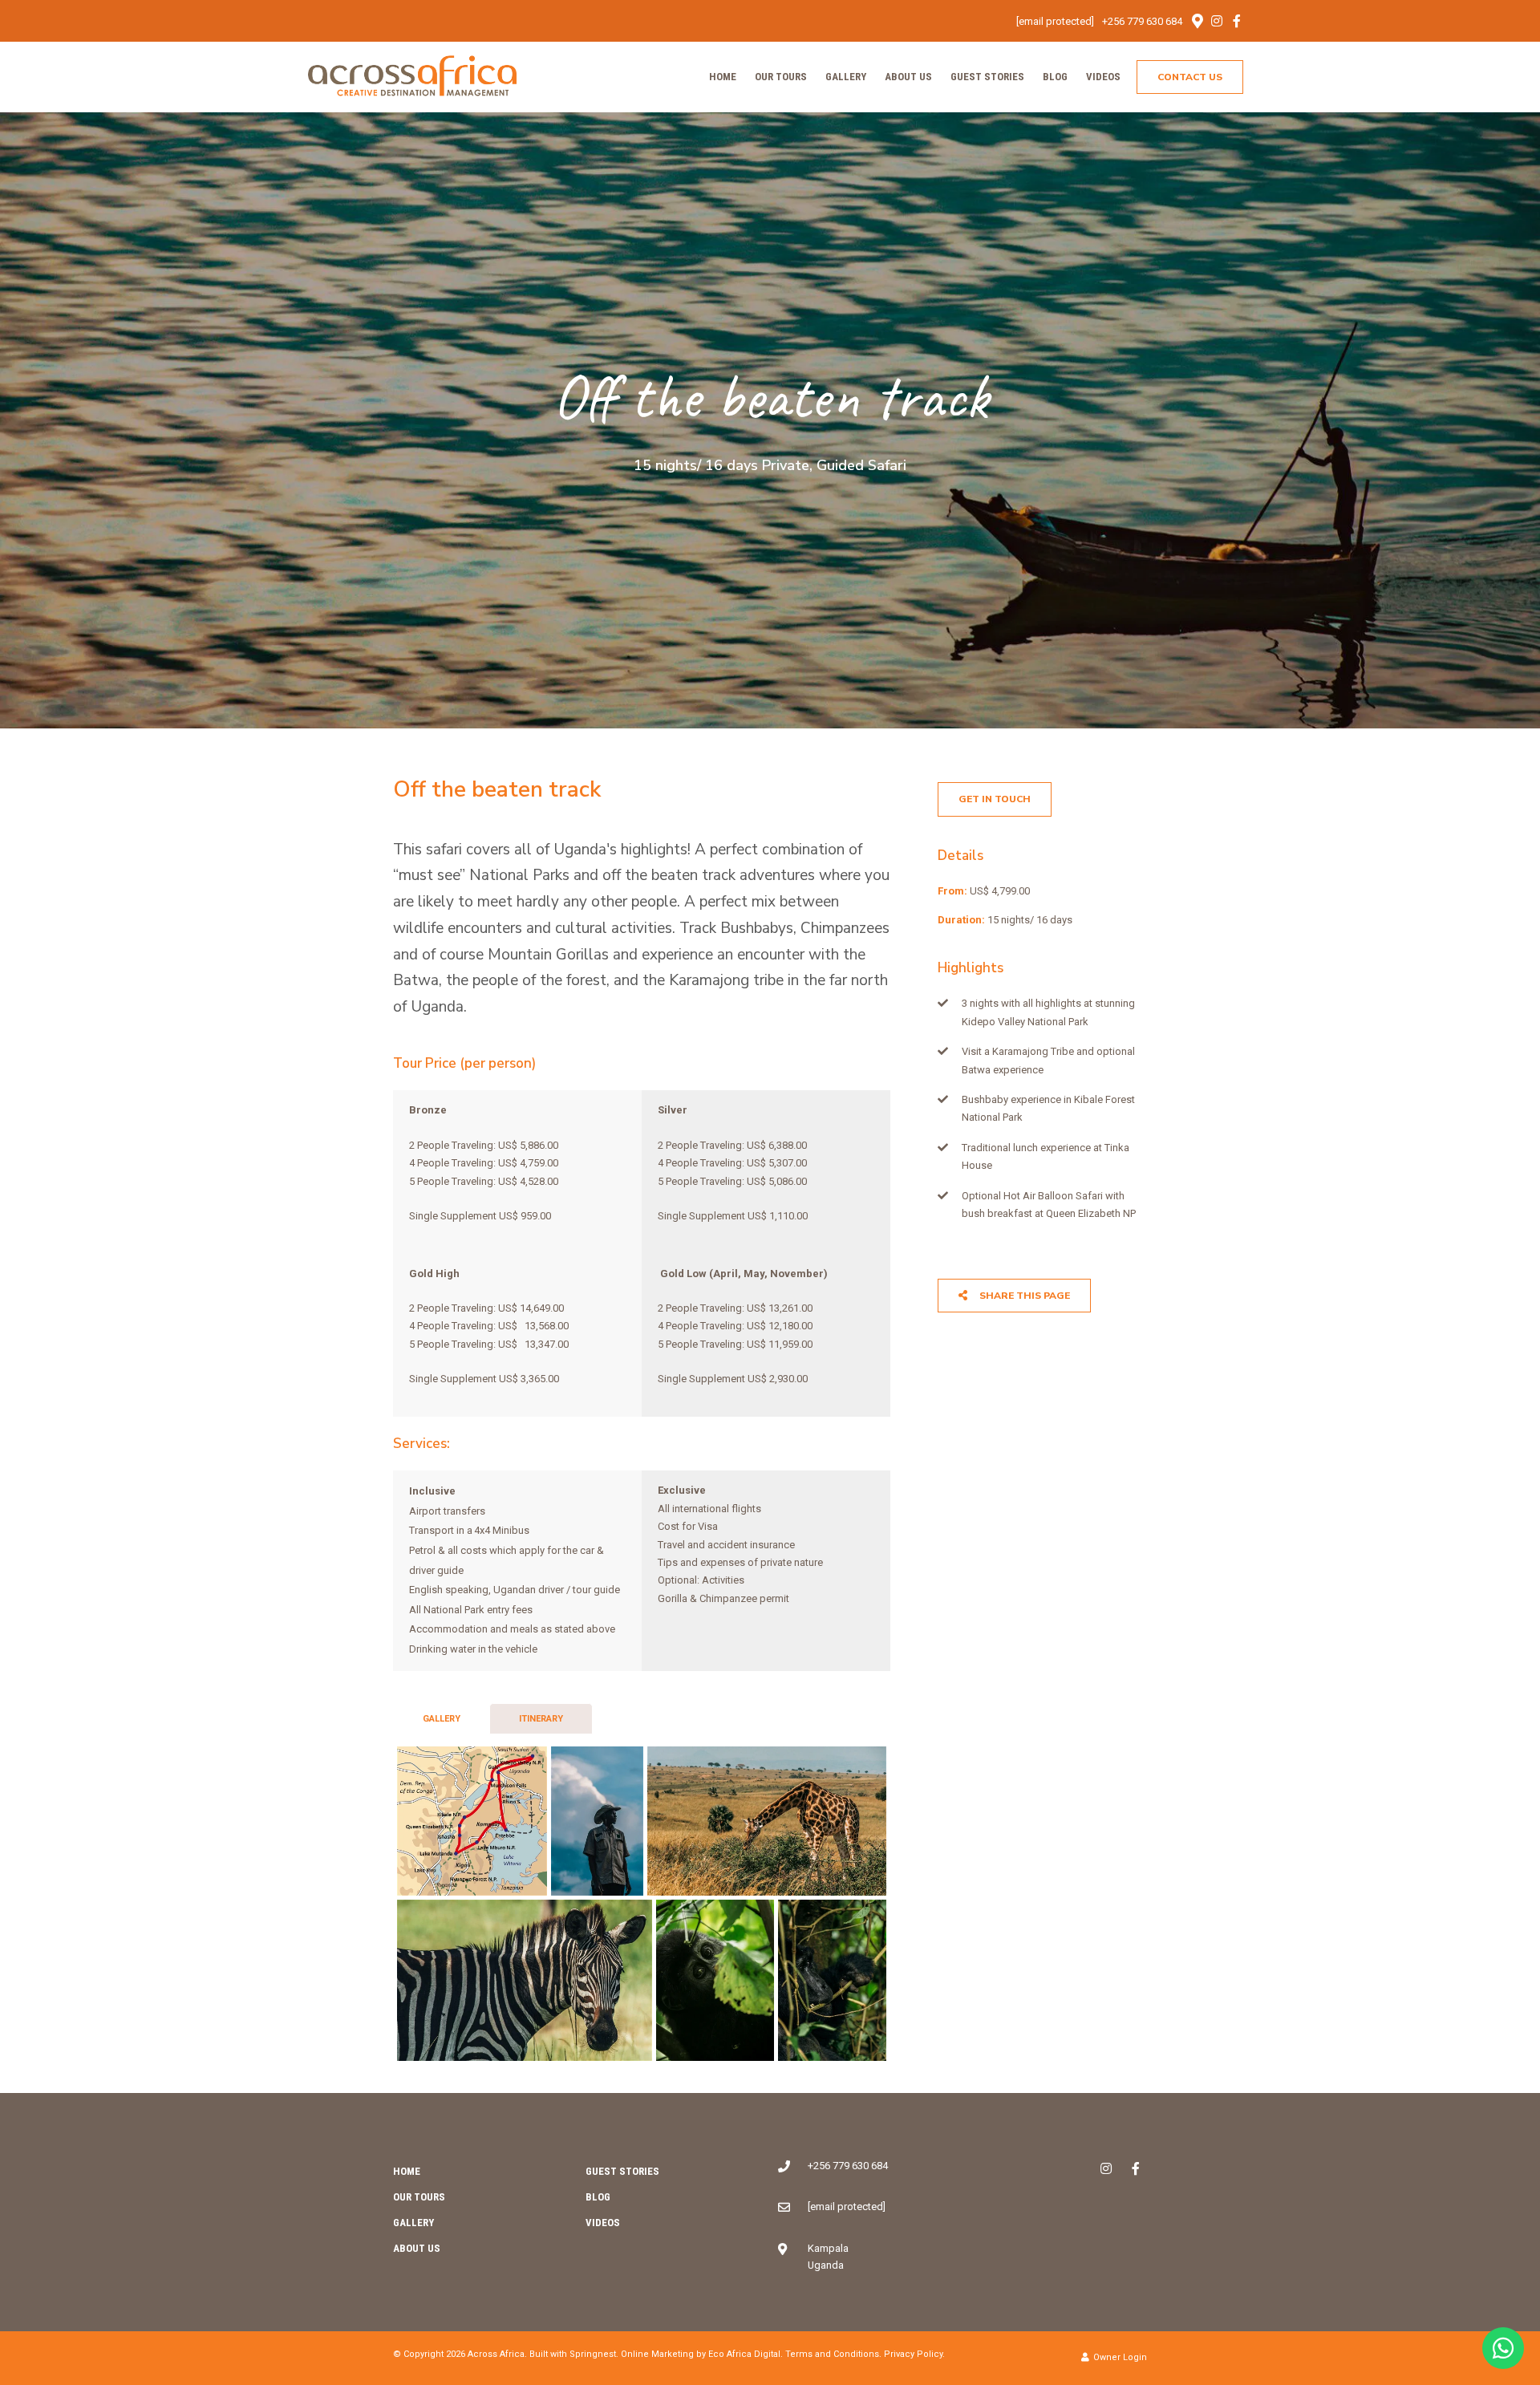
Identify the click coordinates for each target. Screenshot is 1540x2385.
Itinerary (541, 1719)
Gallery (846, 77)
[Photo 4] (525, 1980)
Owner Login (1119, 2357)
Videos (1103, 77)
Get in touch (995, 799)
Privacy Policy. (914, 2354)
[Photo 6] (832, 1980)
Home (723, 77)
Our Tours (781, 77)
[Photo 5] (715, 1980)
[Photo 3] (767, 1821)
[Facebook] (1237, 21)
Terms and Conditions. (833, 2354)
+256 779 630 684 (1142, 21)
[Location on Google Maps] (1197, 20)
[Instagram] (1217, 21)
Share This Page (1023, 1296)
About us (908, 77)
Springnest (593, 2354)
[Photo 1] (472, 1821)
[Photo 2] (597, 1821)
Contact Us (1190, 77)
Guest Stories (987, 77)
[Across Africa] (412, 76)
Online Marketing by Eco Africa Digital (701, 2354)
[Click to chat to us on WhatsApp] (1503, 2348)
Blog (1055, 77)
